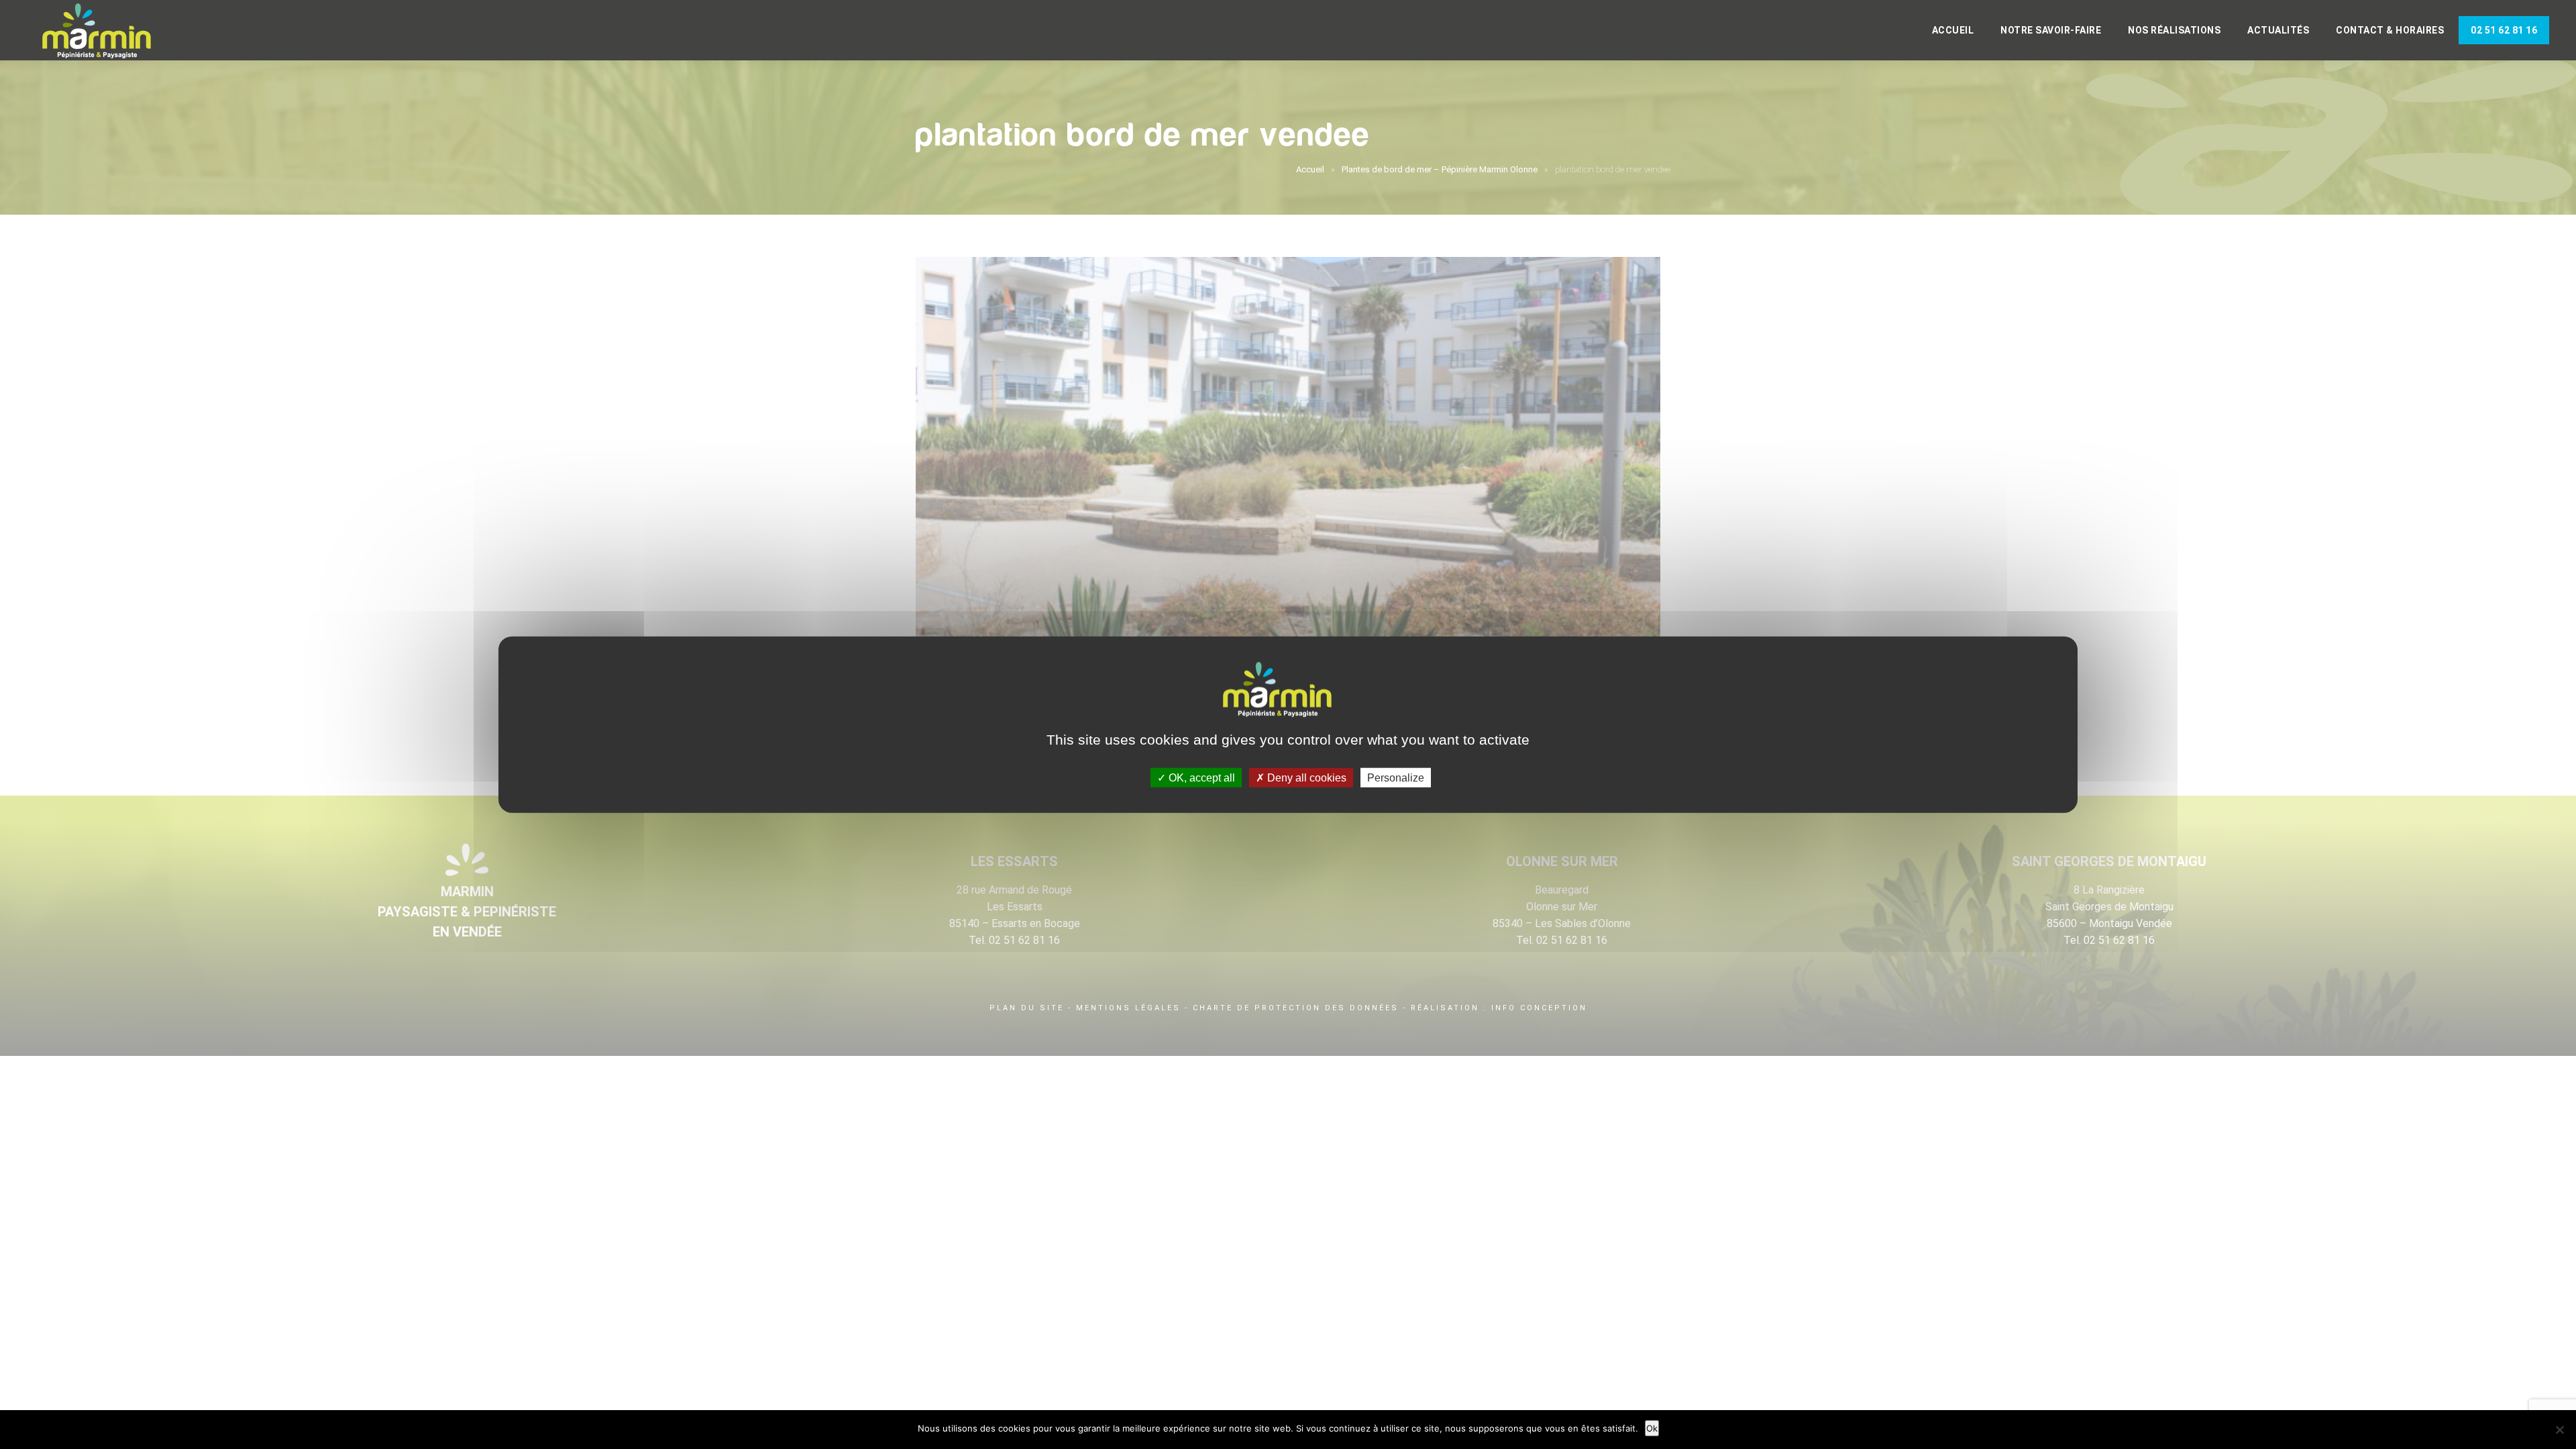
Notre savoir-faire (2051, 30)
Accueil (1953, 30)
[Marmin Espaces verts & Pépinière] (107, 32)
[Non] (2559, 1430)
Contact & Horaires (2390, 30)
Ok (1652, 1428)
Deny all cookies (1305, 777)
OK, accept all (1200, 777)
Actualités (2278, 30)
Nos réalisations (2174, 30)
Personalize (1396, 777)
